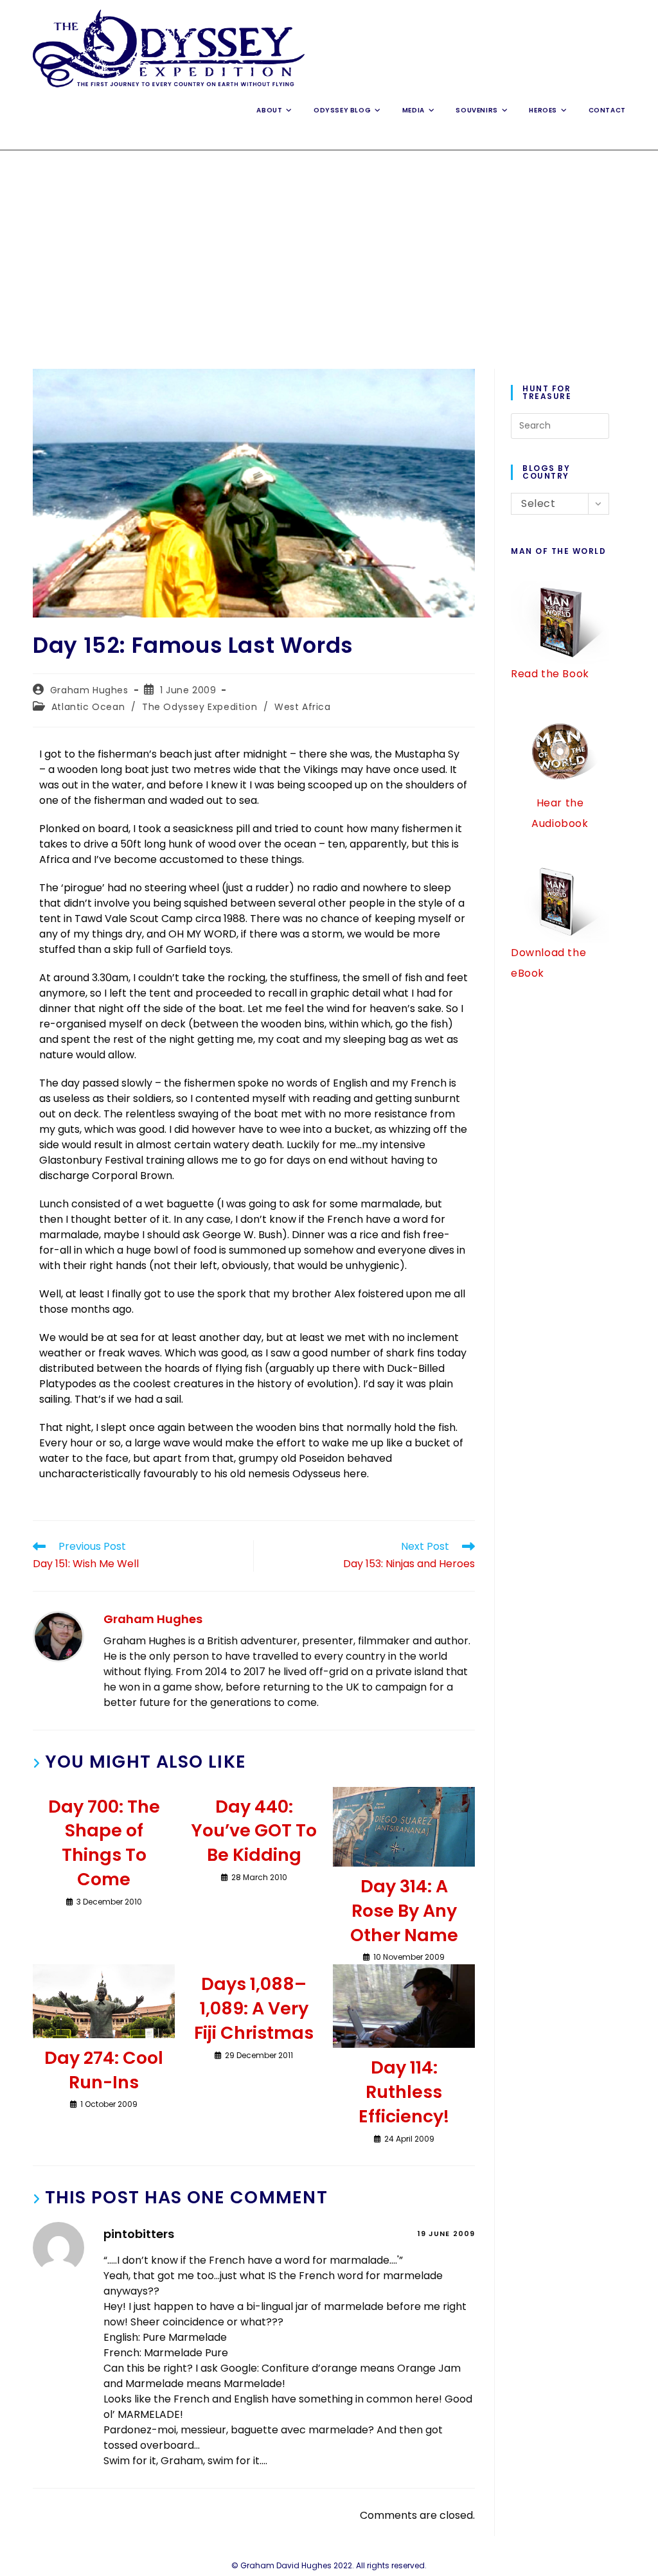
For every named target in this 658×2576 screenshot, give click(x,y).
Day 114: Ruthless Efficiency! (404, 2092)
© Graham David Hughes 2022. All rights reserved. (329, 2565)
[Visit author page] (58, 1636)
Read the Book (550, 674)
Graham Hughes (89, 690)
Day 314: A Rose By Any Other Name (404, 1911)
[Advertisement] (329, 247)
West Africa (303, 707)
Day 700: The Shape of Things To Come (104, 1843)
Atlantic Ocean (88, 707)
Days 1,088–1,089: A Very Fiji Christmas (254, 2008)
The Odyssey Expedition (200, 707)
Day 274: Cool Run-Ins (104, 2070)
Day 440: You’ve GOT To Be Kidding (254, 1831)
